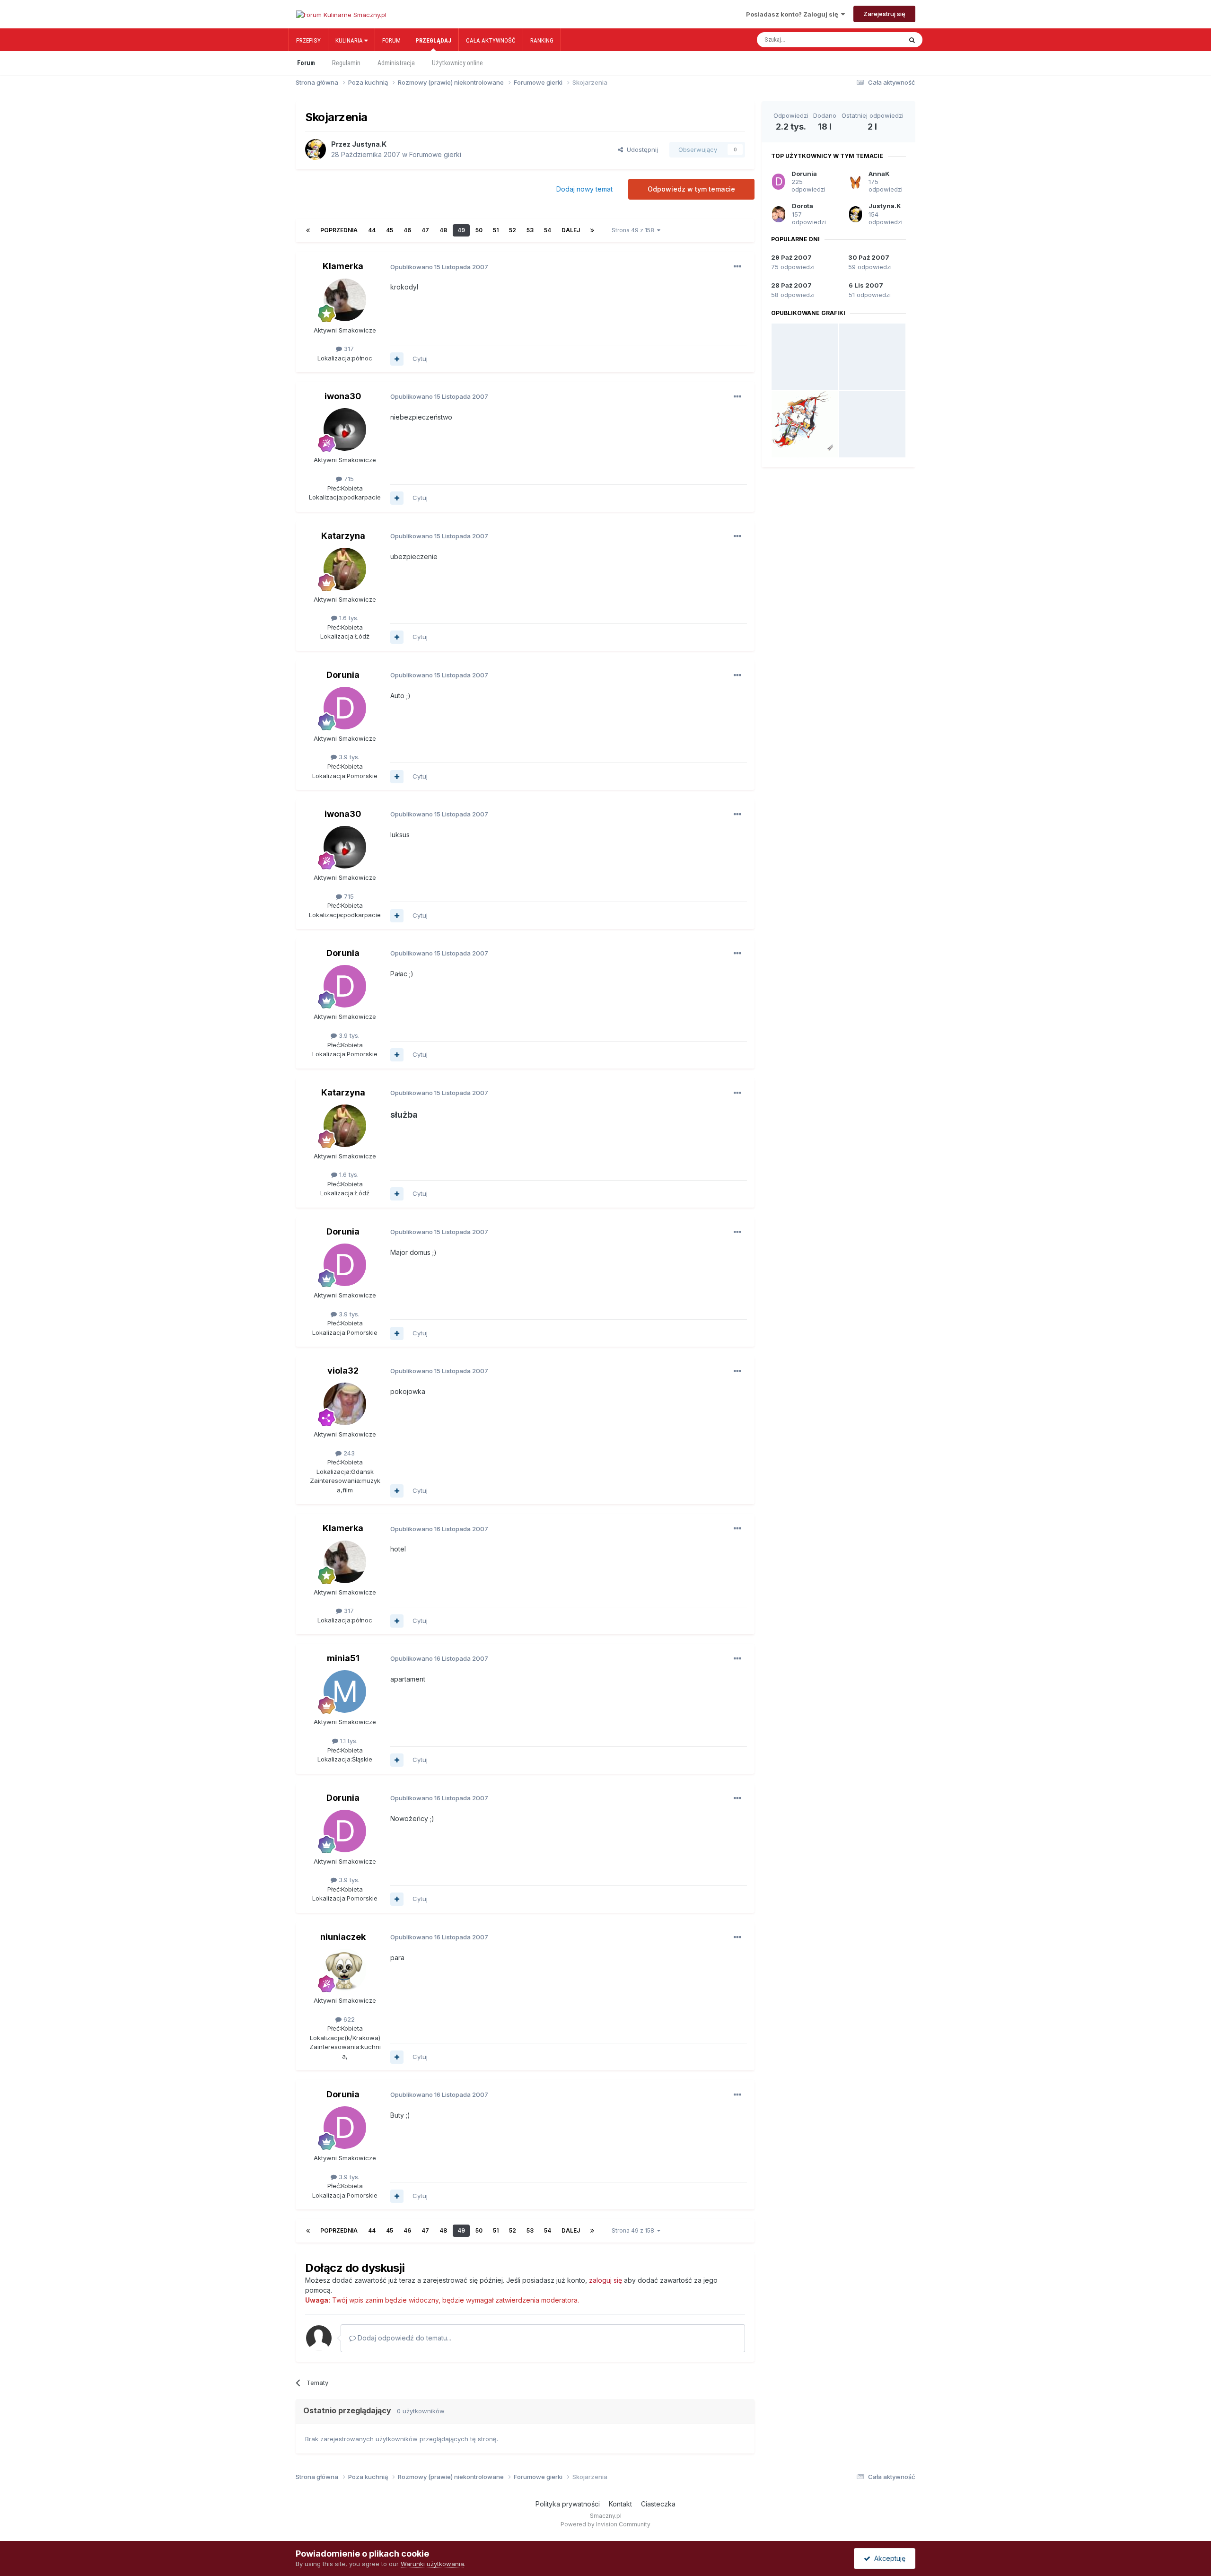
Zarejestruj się (884, 14)
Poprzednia (339, 230)
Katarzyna (343, 536)
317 (348, 349)
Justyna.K (369, 144)
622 (348, 2019)
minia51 (343, 1658)
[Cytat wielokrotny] (397, 359)
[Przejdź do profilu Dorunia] (345, 708)
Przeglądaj (433, 40)
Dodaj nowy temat (584, 189)
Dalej (571, 230)
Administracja (396, 63)
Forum (391, 40)
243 (348, 1453)
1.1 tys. (348, 1741)
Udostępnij (641, 149)
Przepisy (308, 40)
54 (548, 230)
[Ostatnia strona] (592, 230)
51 (496, 230)
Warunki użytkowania (432, 2564)
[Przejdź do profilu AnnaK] (856, 182)
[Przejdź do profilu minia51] (345, 1691)
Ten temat (877, 40)
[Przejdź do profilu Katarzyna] (345, 569)
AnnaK (879, 174)
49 (461, 230)
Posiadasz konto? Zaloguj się (794, 14)
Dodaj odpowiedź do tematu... (404, 2338)
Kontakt (620, 2504)
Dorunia (343, 675)
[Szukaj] (912, 40)
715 (348, 479)
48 (443, 230)
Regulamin (346, 63)
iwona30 (343, 396)
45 (390, 230)
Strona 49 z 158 (634, 230)
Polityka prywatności (568, 2504)
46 (407, 230)
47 (425, 230)
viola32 (343, 1371)
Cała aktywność (491, 40)
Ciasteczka (658, 2504)
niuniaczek (343, 1937)
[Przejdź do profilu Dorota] (779, 214)
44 (372, 230)
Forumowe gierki (435, 154)
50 (479, 230)
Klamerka (343, 266)
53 (530, 230)
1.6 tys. (348, 618)
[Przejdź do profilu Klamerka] (345, 300)
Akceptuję (888, 2558)
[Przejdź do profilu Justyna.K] (316, 149)
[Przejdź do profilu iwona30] (345, 429)
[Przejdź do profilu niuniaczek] (345, 1970)
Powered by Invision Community (605, 2524)
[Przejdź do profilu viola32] (345, 1404)
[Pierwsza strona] (308, 230)
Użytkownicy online (457, 63)
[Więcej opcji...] (737, 267)
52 (513, 230)
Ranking (542, 40)
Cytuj (420, 359)
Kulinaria (350, 40)
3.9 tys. (348, 757)
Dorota (803, 206)
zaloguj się (605, 2280)
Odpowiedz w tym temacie (691, 189)
